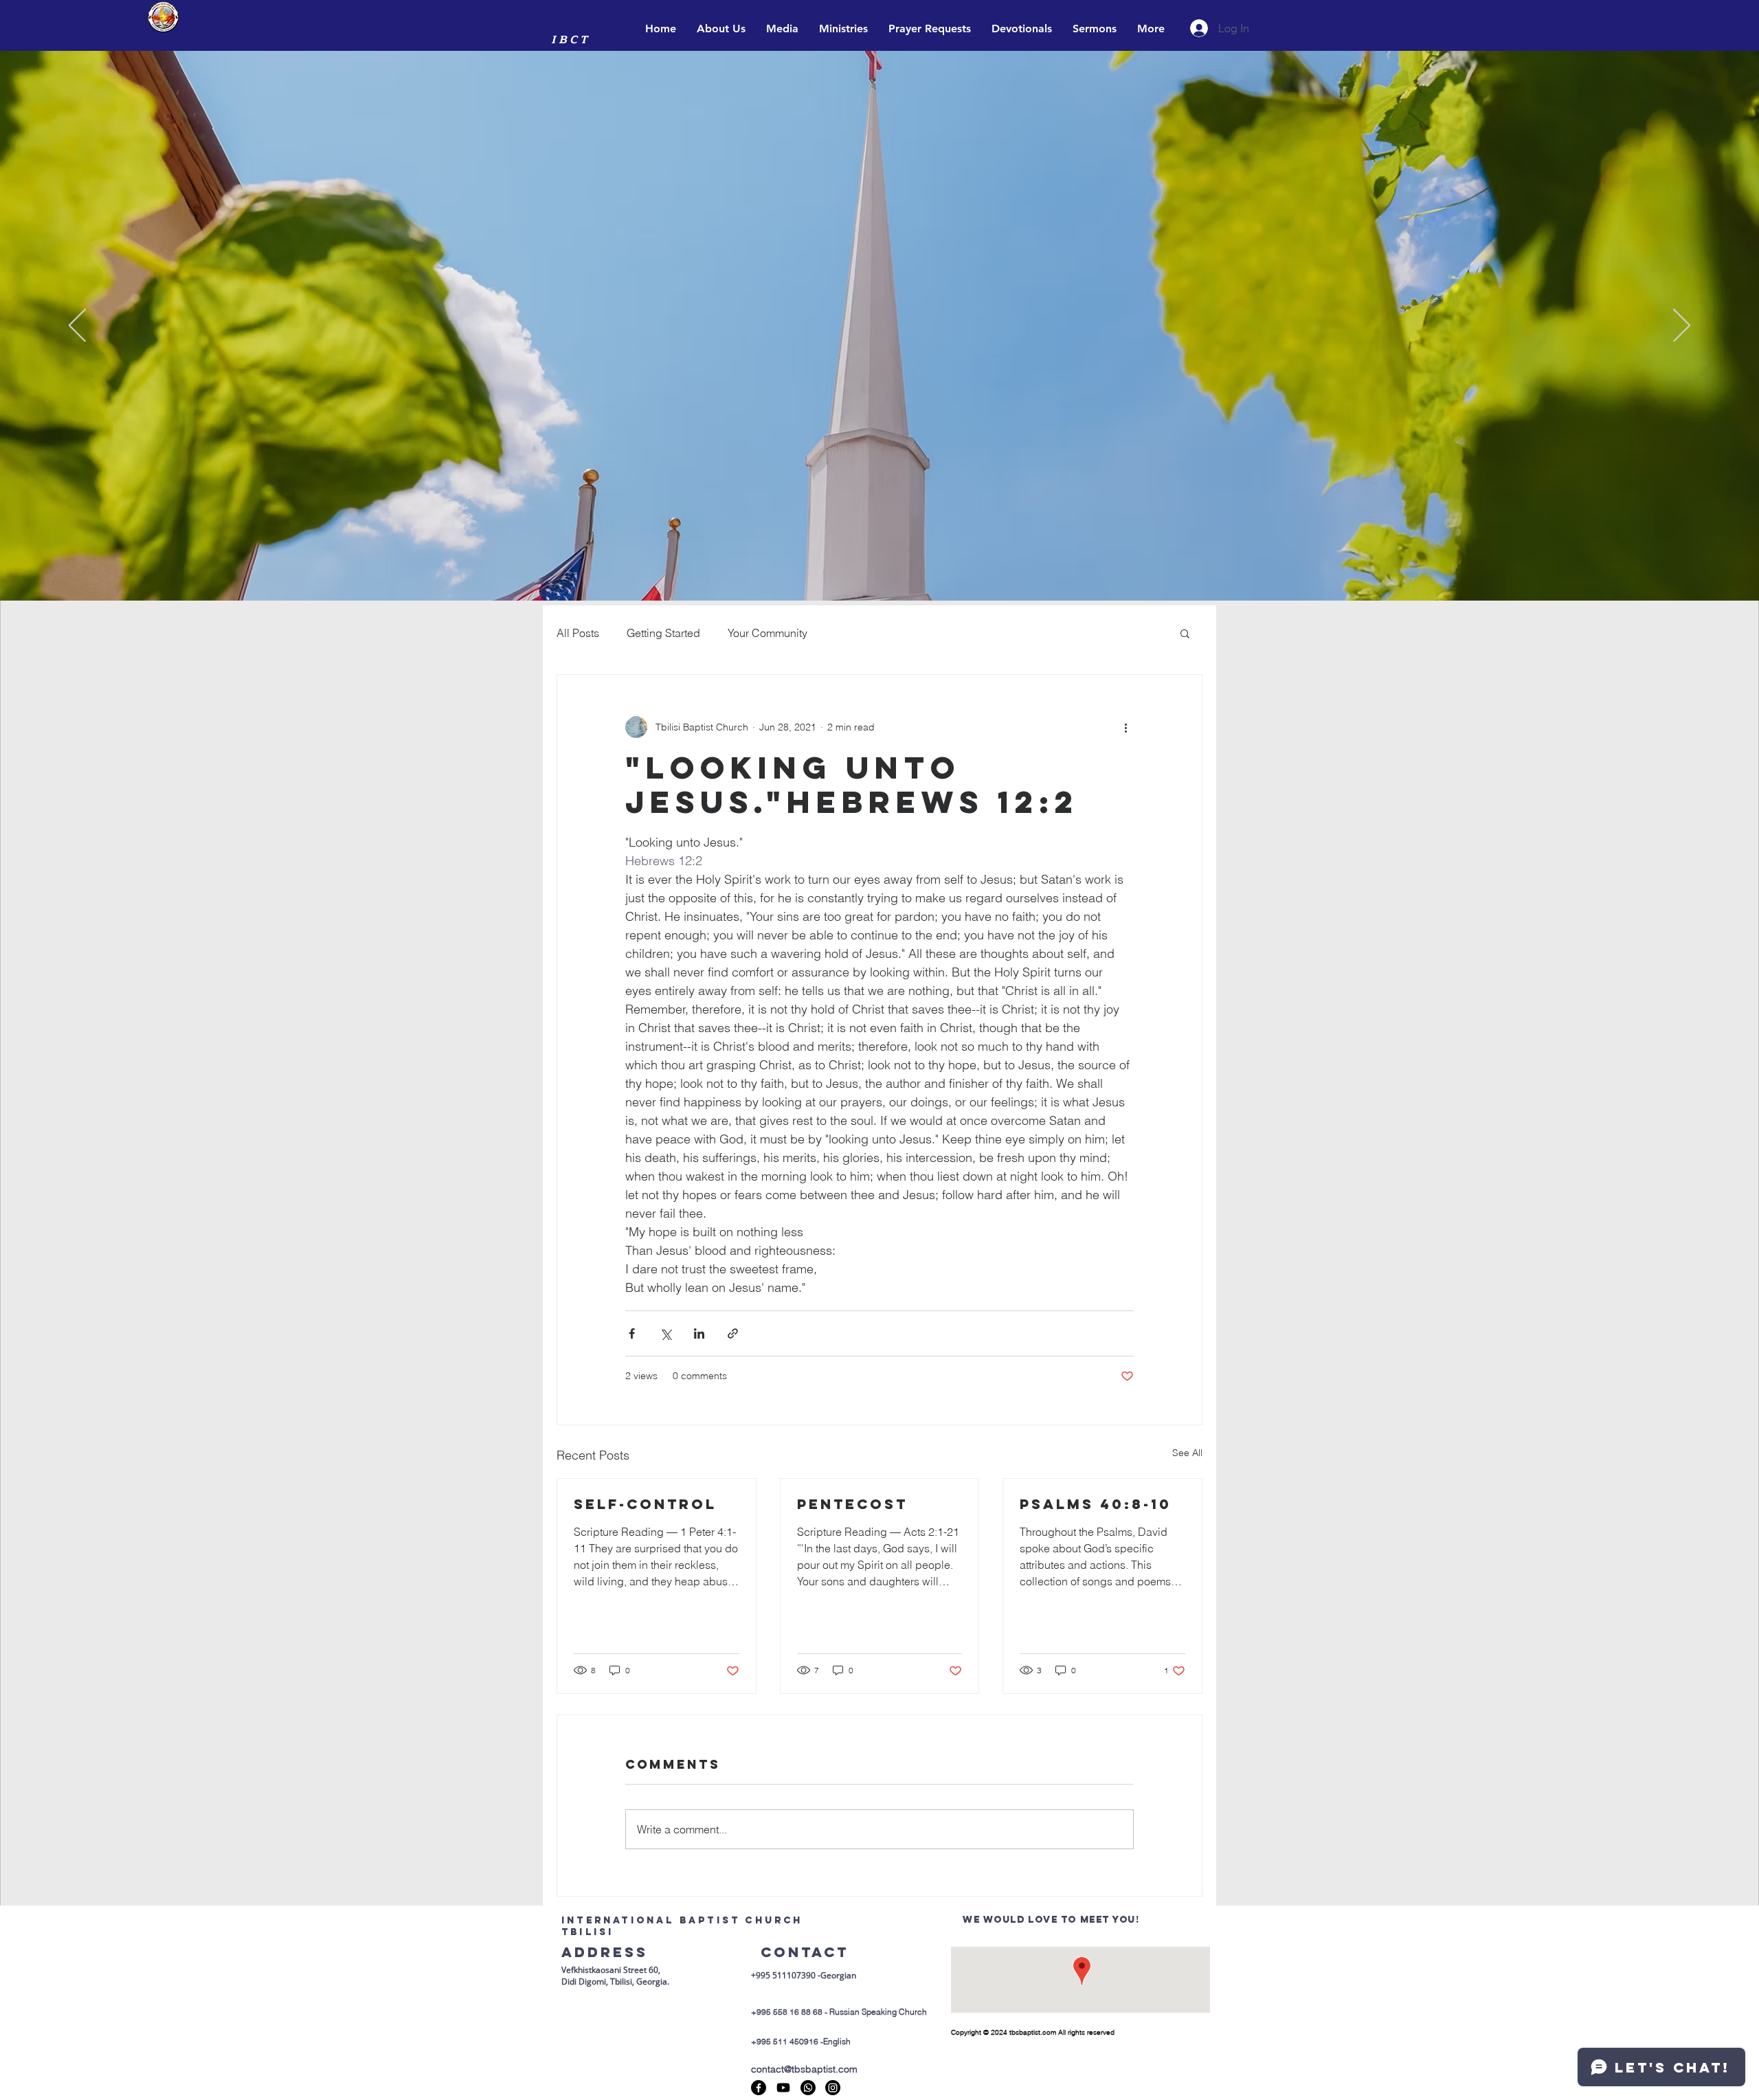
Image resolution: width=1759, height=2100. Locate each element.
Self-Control (645, 1504)
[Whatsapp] (808, 2088)
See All (1187, 1453)
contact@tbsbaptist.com (804, 2069)
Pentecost (852, 1504)
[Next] (1682, 326)
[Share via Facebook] (632, 1333)
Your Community (768, 633)
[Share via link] (733, 1333)
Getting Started (663, 633)
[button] (1185, 633)
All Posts (578, 633)
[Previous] (77, 326)
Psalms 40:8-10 (1096, 1504)
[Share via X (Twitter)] (665, 1333)
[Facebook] (759, 2088)
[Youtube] (783, 2088)
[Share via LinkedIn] (699, 1333)
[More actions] (1125, 727)
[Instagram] (833, 2088)
